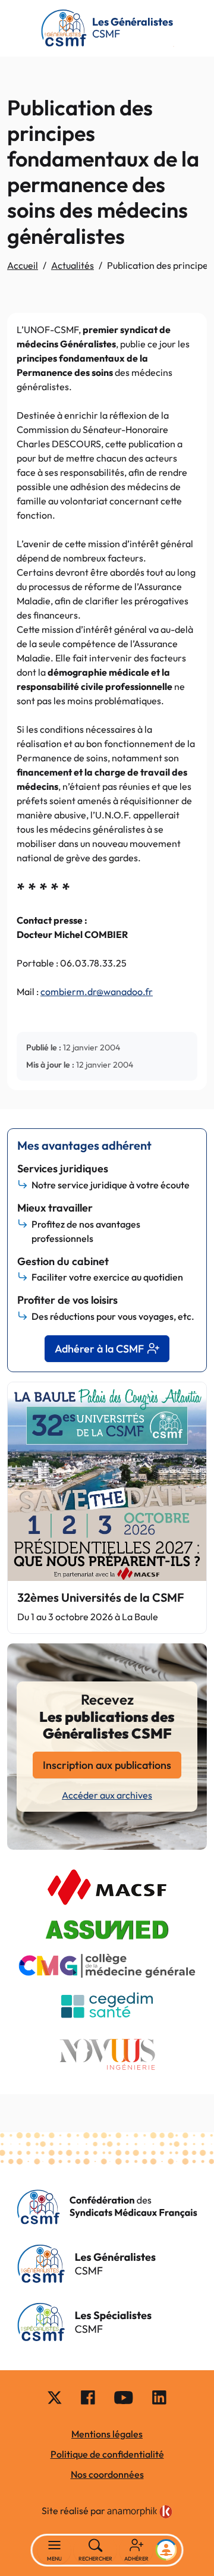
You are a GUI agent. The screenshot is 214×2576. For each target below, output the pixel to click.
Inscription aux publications (107, 1765)
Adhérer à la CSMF (99, 1349)
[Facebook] (88, 2397)
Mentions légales (107, 2434)
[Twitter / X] (55, 2397)
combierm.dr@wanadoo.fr (97, 992)
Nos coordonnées (107, 2474)
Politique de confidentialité (107, 2454)
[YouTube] (124, 2397)
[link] (140, 2512)
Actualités (73, 265)
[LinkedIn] (159, 2397)
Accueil (23, 265)
